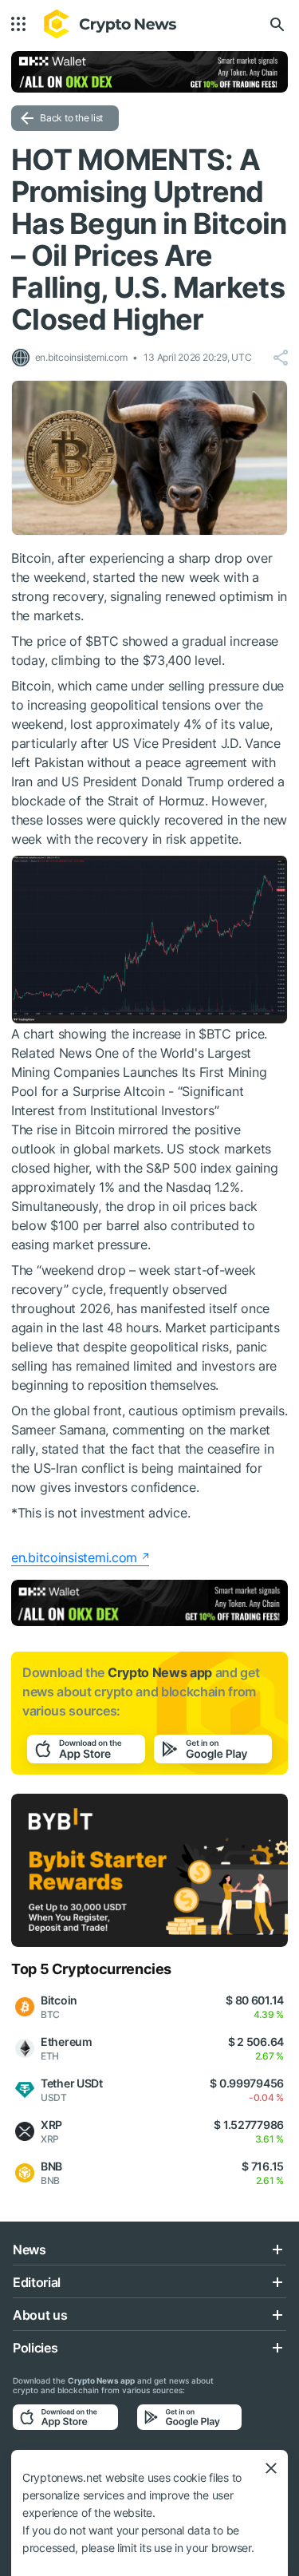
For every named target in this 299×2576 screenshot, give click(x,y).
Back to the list (71, 118)
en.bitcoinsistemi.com (74, 1557)
